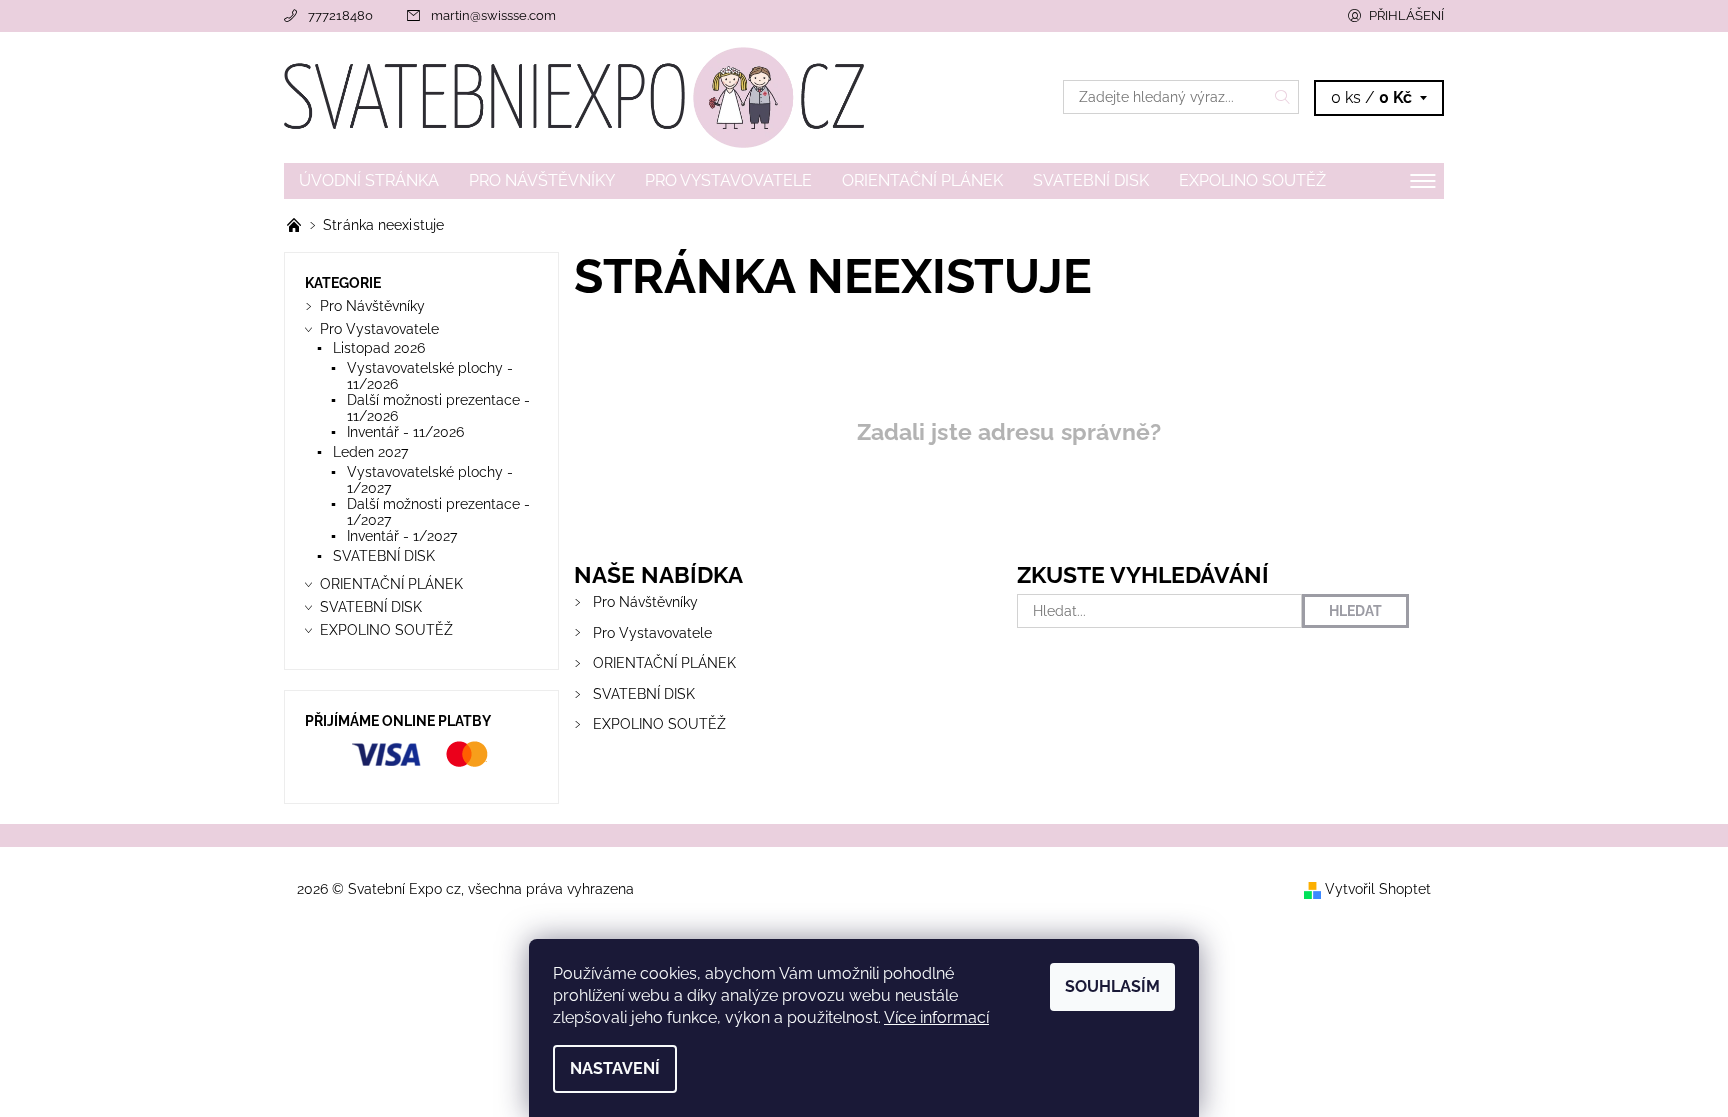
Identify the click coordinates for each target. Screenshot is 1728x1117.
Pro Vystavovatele (728, 180)
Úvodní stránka (369, 180)
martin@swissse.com (493, 15)
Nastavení (615, 1068)
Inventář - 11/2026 (405, 432)
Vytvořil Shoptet (1378, 889)
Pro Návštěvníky (542, 180)
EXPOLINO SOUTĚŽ (1252, 180)
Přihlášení (1406, 15)
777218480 (340, 15)
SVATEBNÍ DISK (1091, 180)
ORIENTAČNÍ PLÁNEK (922, 180)
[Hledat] (1283, 97)
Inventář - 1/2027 (402, 536)
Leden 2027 (370, 452)
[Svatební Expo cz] (574, 96)
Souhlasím (1112, 986)
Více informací (936, 1017)
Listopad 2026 (379, 348)
